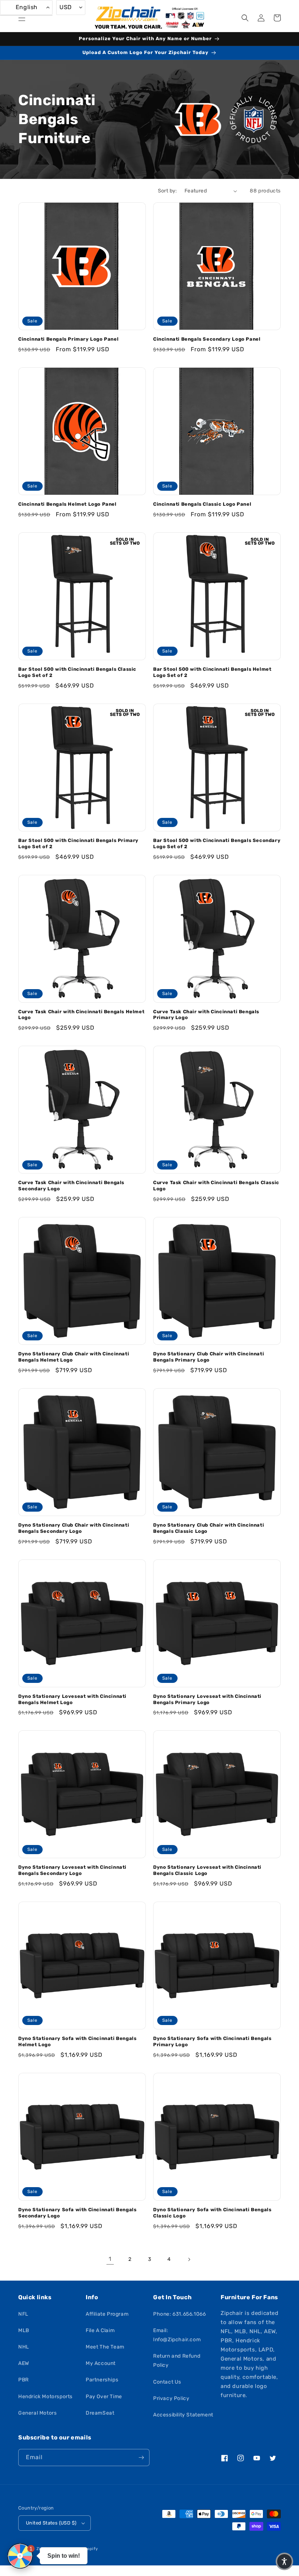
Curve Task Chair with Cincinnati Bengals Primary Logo (206, 1015)
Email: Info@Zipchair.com (177, 2335)
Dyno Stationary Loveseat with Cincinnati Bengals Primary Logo (207, 1699)
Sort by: (168, 191)
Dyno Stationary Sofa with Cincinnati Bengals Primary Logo (212, 2041)
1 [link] (110, 2259)
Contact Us (167, 2382)
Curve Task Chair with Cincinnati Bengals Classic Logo (216, 1186)
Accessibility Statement (183, 2415)
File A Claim (100, 2330)
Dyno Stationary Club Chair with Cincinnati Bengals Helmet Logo (74, 1357)
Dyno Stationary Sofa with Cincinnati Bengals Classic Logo (212, 2213)
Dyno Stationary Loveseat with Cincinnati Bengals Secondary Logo (72, 1870)
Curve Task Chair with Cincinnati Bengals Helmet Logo (81, 1015)
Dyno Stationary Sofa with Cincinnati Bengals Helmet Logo (77, 2041)
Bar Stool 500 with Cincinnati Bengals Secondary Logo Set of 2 (217, 843)
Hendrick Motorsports (45, 2397)
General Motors (37, 2413)
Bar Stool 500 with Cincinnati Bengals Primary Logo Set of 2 (78, 843)
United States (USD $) (51, 2523)
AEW (24, 2363)
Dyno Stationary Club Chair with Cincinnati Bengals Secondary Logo (74, 1528)
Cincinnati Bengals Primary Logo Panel (68, 339)
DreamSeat (100, 2413)
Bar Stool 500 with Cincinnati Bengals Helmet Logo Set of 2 (212, 672)
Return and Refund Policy (177, 2361)
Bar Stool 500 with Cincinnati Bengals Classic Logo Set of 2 (77, 672)
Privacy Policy (171, 2398)
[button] (22, 18)
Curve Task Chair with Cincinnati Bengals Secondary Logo (71, 1186)
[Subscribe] (141, 2458)
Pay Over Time (104, 2397)
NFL (23, 2314)
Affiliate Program (107, 2314)
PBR (24, 2380)
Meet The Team (105, 2347)
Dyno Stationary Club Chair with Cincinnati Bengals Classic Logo (209, 1528)
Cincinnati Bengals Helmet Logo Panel (67, 504)
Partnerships (102, 2380)
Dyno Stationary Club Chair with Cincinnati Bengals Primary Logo (209, 1357)
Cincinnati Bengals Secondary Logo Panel (207, 339)
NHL (24, 2347)
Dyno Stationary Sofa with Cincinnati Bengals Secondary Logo (77, 2213)
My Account (101, 2363)
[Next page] (189, 2259)
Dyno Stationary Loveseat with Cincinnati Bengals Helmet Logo (72, 1699)
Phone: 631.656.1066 (179, 2314)
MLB (24, 2330)
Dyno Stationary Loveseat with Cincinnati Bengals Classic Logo (207, 1870)
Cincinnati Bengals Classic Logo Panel (202, 504)
